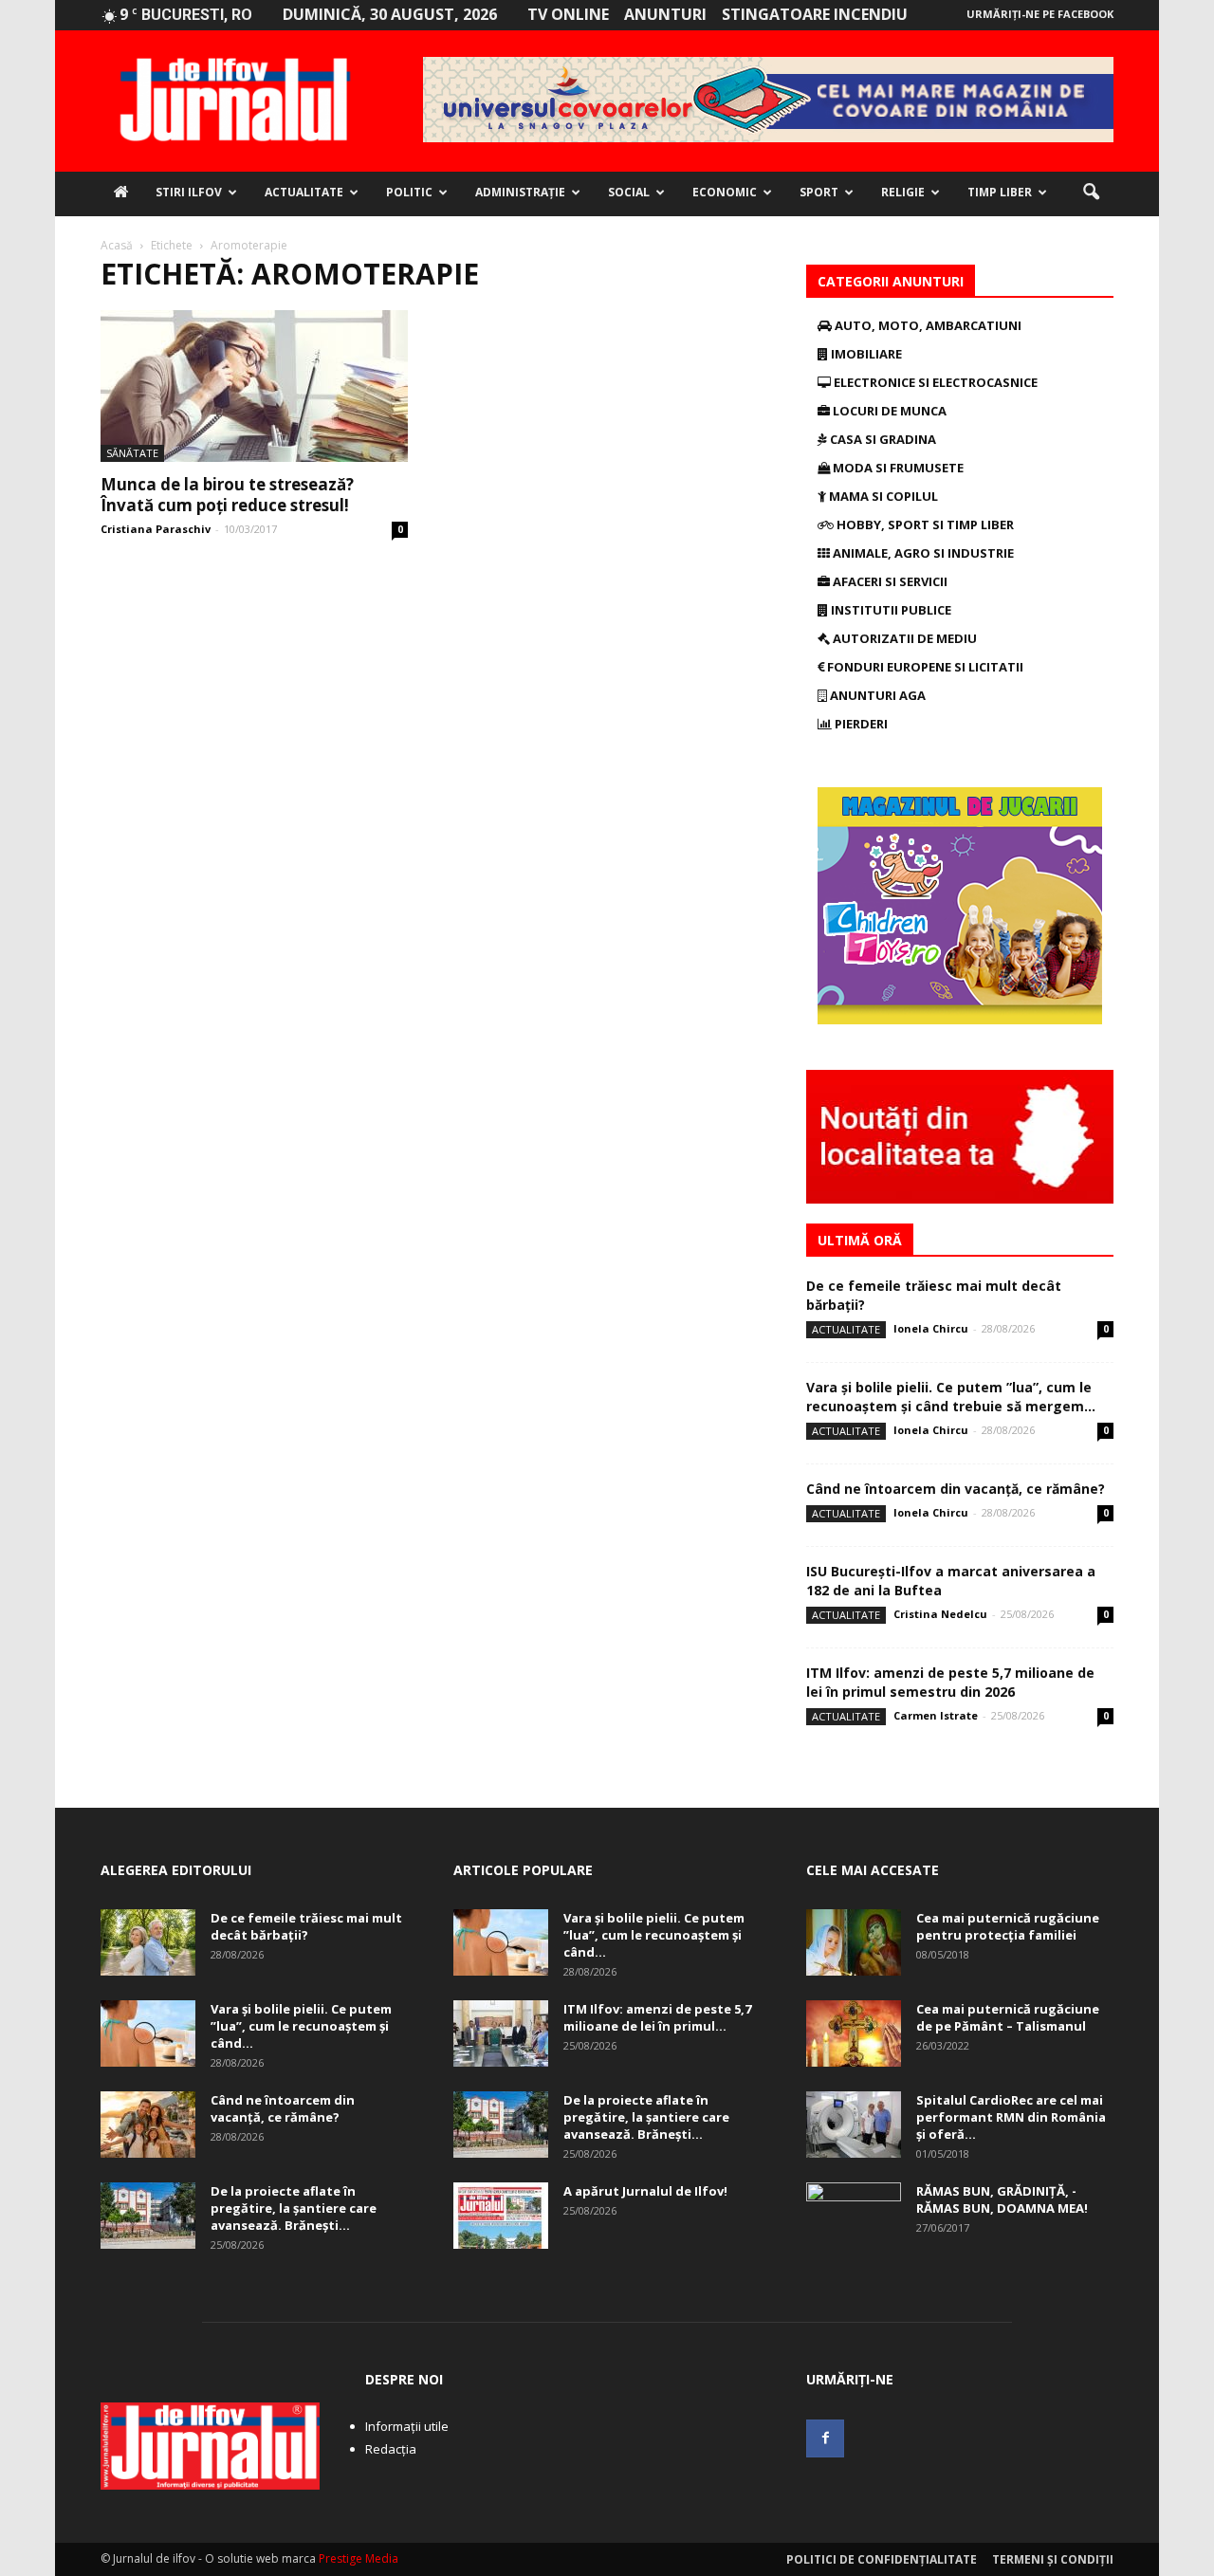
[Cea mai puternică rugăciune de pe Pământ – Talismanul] (854, 2033)
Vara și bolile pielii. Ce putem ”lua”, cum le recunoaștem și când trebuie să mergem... (951, 1397)
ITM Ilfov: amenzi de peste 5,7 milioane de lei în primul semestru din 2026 (950, 1682)
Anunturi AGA (876, 695)
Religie (903, 192)
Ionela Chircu (931, 1328)
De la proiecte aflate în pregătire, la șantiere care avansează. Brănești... (294, 2208)
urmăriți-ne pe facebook (1040, 14)
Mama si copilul (882, 496)
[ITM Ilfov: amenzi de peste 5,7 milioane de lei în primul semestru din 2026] (501, 2033)
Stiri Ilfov (189, 192)
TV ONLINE (568, 14)
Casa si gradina (882, 439)
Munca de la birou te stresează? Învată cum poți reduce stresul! (227, 495)
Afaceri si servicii (889, 581)
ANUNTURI (665, 14)
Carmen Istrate (936, 1715)
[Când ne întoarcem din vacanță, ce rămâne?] (148, 2125)
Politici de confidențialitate (882, 2559)
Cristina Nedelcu (940, 1614)
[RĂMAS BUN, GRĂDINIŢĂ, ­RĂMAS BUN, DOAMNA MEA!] (854, 2216)
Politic (409, 192)
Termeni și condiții (1053, 2559)
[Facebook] (825, 2438)
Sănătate (132, 453)
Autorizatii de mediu (903, 638)
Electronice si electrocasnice (934, 382)
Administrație (520, 192)
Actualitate (304, 192)
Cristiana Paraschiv (156, 529)
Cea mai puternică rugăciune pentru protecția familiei (1008, 1926)
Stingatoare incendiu (815, 14)
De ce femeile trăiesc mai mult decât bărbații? (306, 1926)
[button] (1091, 193)
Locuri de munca (888, 411)
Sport (819, 192)
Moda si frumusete (897, 468)
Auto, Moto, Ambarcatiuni (927, 325)
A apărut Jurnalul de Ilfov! (645, 2191)
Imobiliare (865, 354)
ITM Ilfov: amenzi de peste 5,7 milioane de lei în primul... (657, 2017)
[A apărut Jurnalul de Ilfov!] (501, 2216)
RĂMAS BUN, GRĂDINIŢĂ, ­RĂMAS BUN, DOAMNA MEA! (1002, 2199)
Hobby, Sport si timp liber (924, 524)
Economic (725, 192)
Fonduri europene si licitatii (924, 667)
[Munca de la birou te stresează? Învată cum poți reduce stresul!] (254, 386)
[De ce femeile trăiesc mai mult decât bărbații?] (148, 1942)
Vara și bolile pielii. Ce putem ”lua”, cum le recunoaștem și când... (301, 2026)
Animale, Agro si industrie (922, 553)
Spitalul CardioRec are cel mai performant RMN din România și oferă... (1011, 2117)
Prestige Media (359, 2558)
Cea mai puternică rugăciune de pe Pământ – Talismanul (1008, 2017)
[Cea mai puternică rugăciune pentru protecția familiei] (854, 1942)
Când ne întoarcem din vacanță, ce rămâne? (956, 1489)
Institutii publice (890, 610)
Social (629, 192)
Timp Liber (1000, 192)
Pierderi (860, 724)
